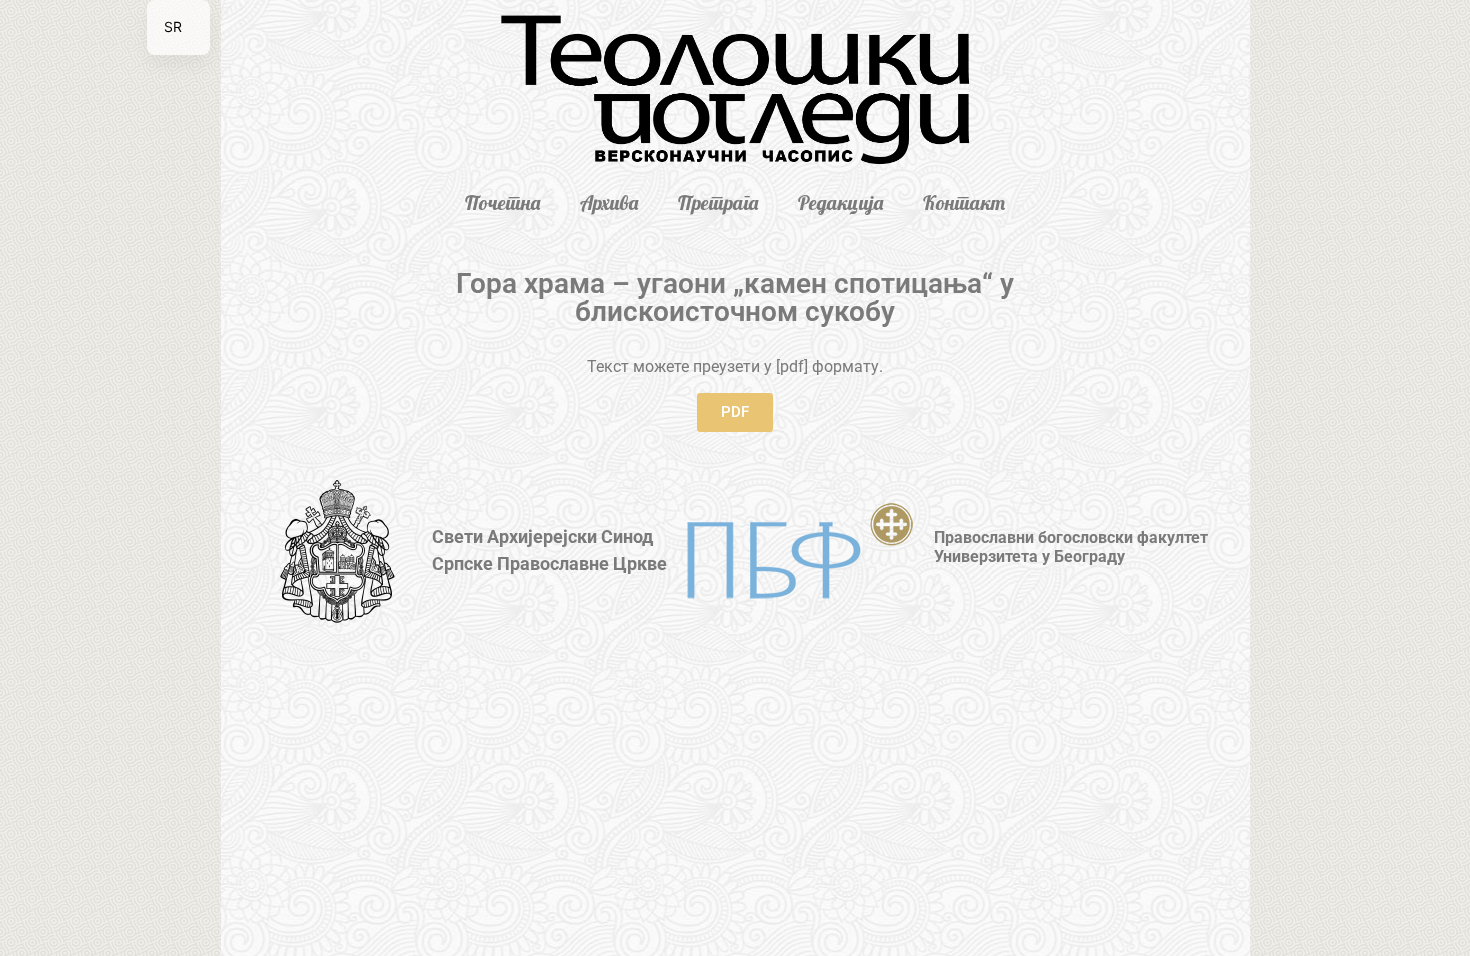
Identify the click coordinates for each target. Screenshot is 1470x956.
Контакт (964, 202)
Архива (609, 202)
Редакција (840, 202)
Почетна (502, 202)
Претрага (718, 202)
